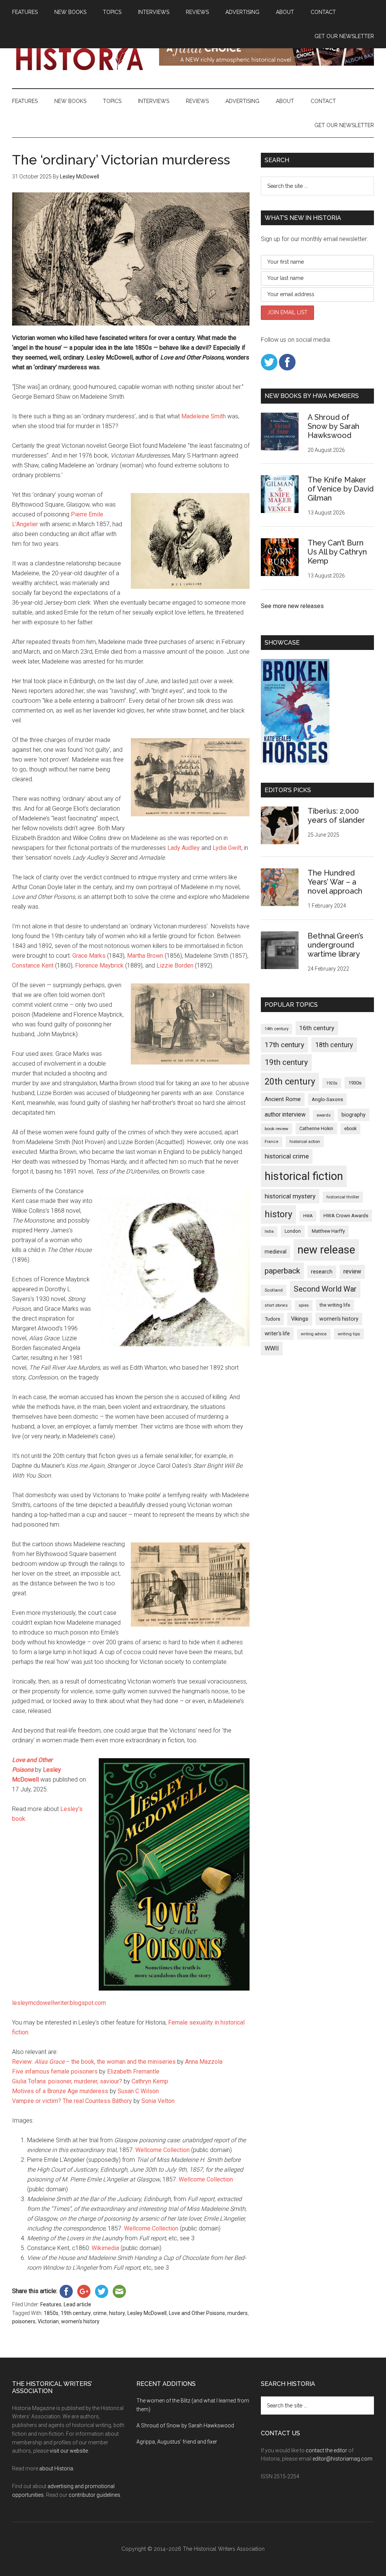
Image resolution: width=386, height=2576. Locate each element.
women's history (80, 2321)
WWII (272, 1348)
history (117, 2313)
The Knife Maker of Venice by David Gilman (341, 489)
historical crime (287, 1156)
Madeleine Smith (204, 416)
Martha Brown (145, 956)
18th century (334, 1045)
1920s (332, 1083)
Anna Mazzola (204, 2062)
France (272, 1142)
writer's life (277, 1333)
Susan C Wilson (138, 2091)
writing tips (349, 1334)
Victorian (48, 2321)
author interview (285, 1114)
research (322, 1272)
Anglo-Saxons (327, 1099)
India (269, 1231)
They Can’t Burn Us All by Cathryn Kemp (337, 552)
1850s (51, 2313)
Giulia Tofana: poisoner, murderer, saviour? (67, 2081)
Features (51, 2304)
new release (326, 1250)
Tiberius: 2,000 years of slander (336, 816)
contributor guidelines (94, 2495)
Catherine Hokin (316, 1129)
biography (354, 1115)
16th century (317, 1028)
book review (276, 1129)
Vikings (300, 1319)
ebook (350, 1129)
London (293, 1231)
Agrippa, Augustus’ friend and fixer (177, 2442)
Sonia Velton (158, 2101)
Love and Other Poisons (197, 2313)
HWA (308, 1216)
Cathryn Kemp (150, 2081)
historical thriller (343, 1197)
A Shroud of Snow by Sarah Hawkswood (333, 426)
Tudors (272, 1319)
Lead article (77, 2304)
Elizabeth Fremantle (133, 2071)
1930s (355, 1083)
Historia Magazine (84, 56)
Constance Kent (33, 965)
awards (324, 1115)
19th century (76, 2313)
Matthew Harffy (328, 1231)
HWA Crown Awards (346, 1216)
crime (100, 2313)
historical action (305, 1141)
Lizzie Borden (175, 965)
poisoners (24, 2321)
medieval (276, 1252)
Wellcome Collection (162, 2150)
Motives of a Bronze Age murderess (60, 2091)
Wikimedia (105, 2248)
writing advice (314, 1334)
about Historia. (57, 2468)
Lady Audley (184, 848)
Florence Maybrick (99, 965)
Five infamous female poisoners (55, 2071)
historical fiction (304, 1176)
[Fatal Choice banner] (267, 64)
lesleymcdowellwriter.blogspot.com (59, 2003)
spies (304, 1305)
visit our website (69, 2451)
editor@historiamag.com (342, 2459)
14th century (276, 1029)
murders (237, 2313)
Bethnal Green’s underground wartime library (335, 945)
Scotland (274, 1290)
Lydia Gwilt (227, 848)
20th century (290, 1081)
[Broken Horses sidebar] (295, 763)
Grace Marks (89, 956)
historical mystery (290, 1196)
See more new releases (292, 606)
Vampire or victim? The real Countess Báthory (72, 2101)
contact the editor (326, 2450)
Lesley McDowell (147, 2313)
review (352, 1271)
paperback (282, 1271)
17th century (284, 1045)
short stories (276, 1305)
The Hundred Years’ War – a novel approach (335, 882)
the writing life (335, 1305)
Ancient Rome (283, 1099)
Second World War (325, 1289)
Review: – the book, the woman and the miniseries (94, 2062)
